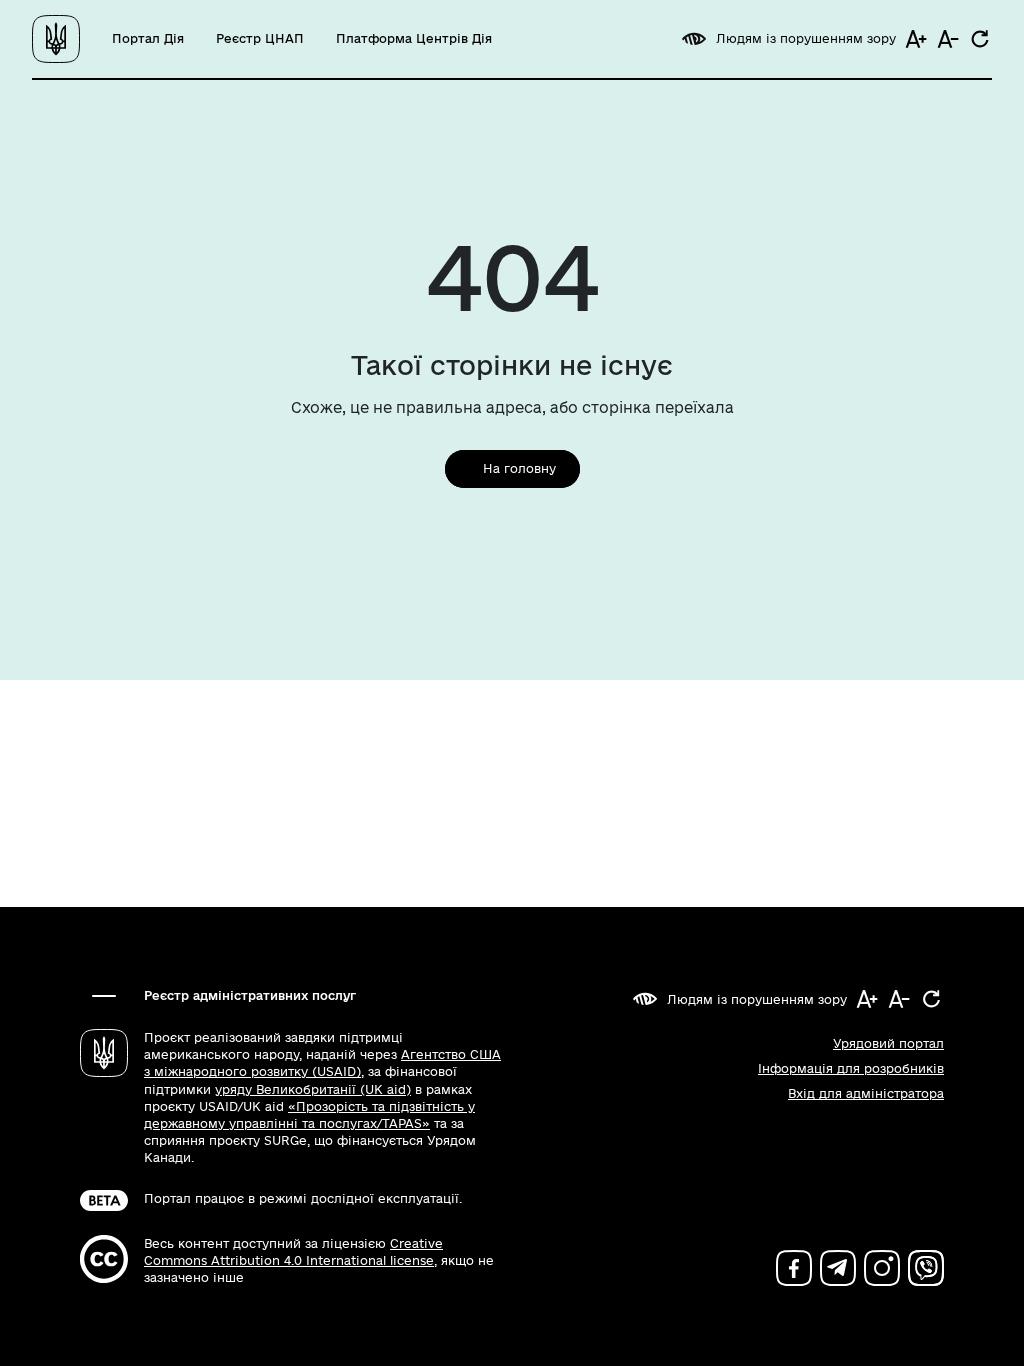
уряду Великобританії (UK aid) (313, 1089)
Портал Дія (148, 38)
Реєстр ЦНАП (260, 38)
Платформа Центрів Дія (414, 38)
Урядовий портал (888, 1043)
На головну (519, 468)
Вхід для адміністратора (866, 1093)
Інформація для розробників (851, 1068)
